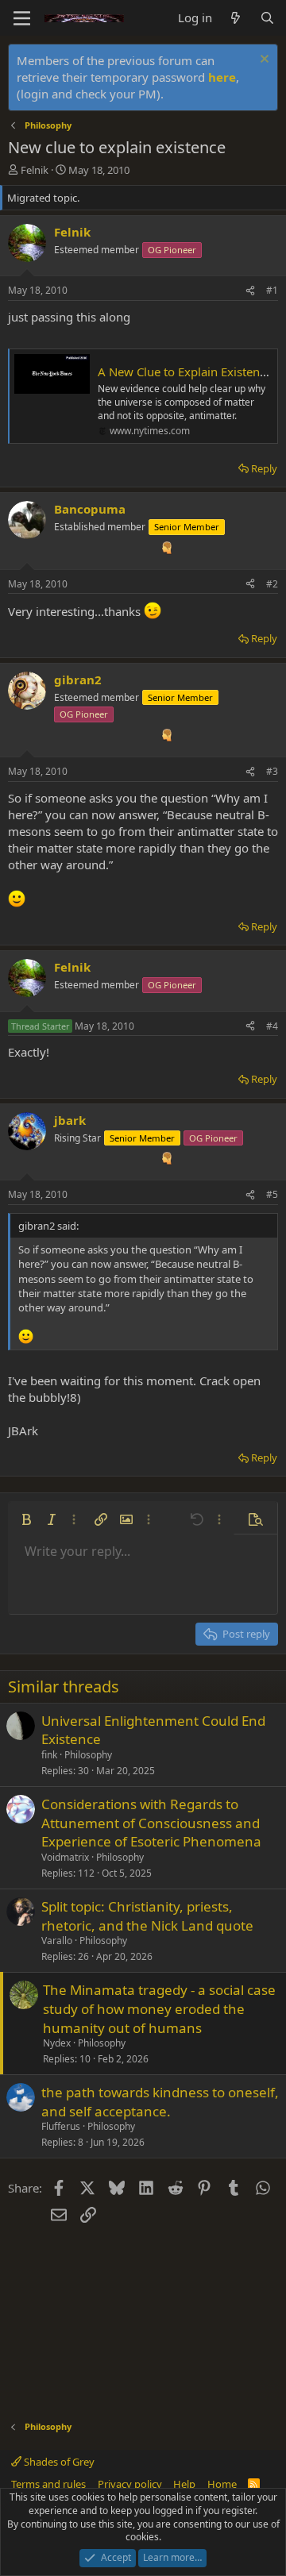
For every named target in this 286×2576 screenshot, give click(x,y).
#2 (272, 584)
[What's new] (236, 18)
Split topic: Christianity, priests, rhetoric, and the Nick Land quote (147, 1916)
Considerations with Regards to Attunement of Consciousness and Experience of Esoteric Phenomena (151, 1823)
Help (184, 2484)
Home (222, 2484)
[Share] (250, 291)
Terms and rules (48, 2484)
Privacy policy (130, 2484)
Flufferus (61, 2126)
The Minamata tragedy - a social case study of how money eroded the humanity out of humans (159, 2009)
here (222, 77)
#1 (272, 290)
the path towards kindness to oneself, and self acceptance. (160, 2102)
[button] (26, 1519)
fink (49, 1755)
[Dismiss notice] (263, 61)
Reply (264, 468)
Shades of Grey (58, 2462)
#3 (272, 771)
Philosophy (88, 1755)
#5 (272, 1194)
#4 (272, 1026)
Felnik (35, 170)
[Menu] (22, 18)
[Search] (267, 18)
